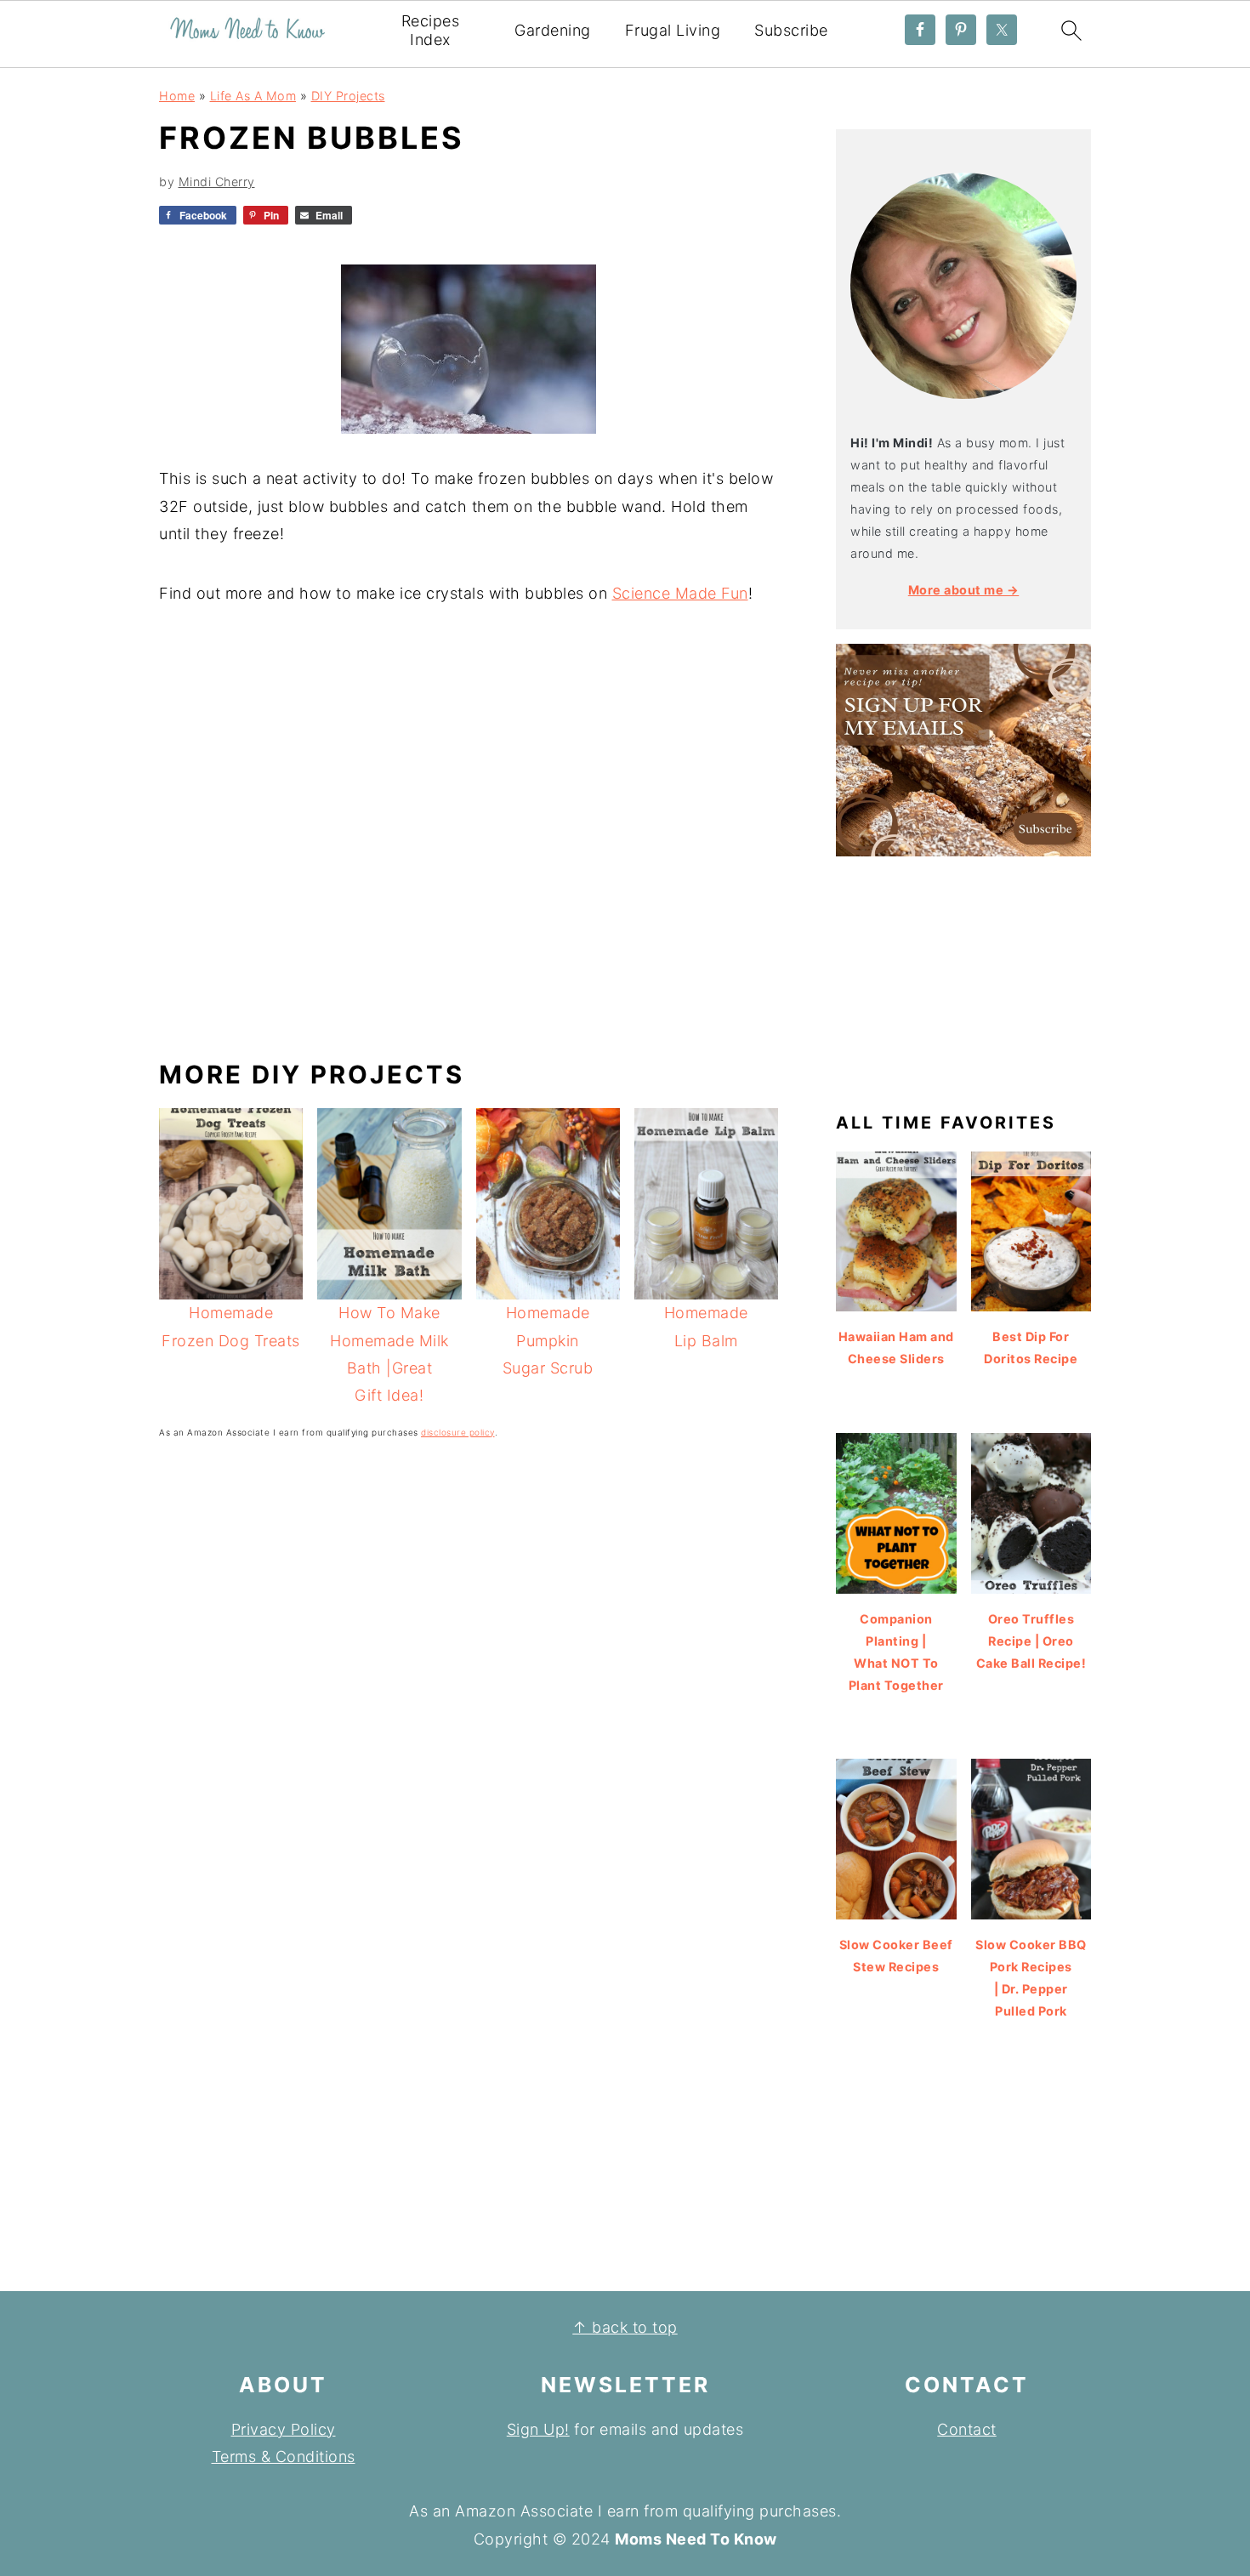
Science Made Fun (680, 593)
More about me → (964, 590)
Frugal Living (673, 30)
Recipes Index (431, 30)
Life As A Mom (253, 96)
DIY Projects (348, 96)
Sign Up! (538, 2429)
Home (177, 96)
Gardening (553, 30)
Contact (967, 2429)
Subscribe (791, 30)
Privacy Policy (284, 2429)
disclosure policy (458, 1432)
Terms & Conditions (284, 2457)
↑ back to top (625, 2327)
